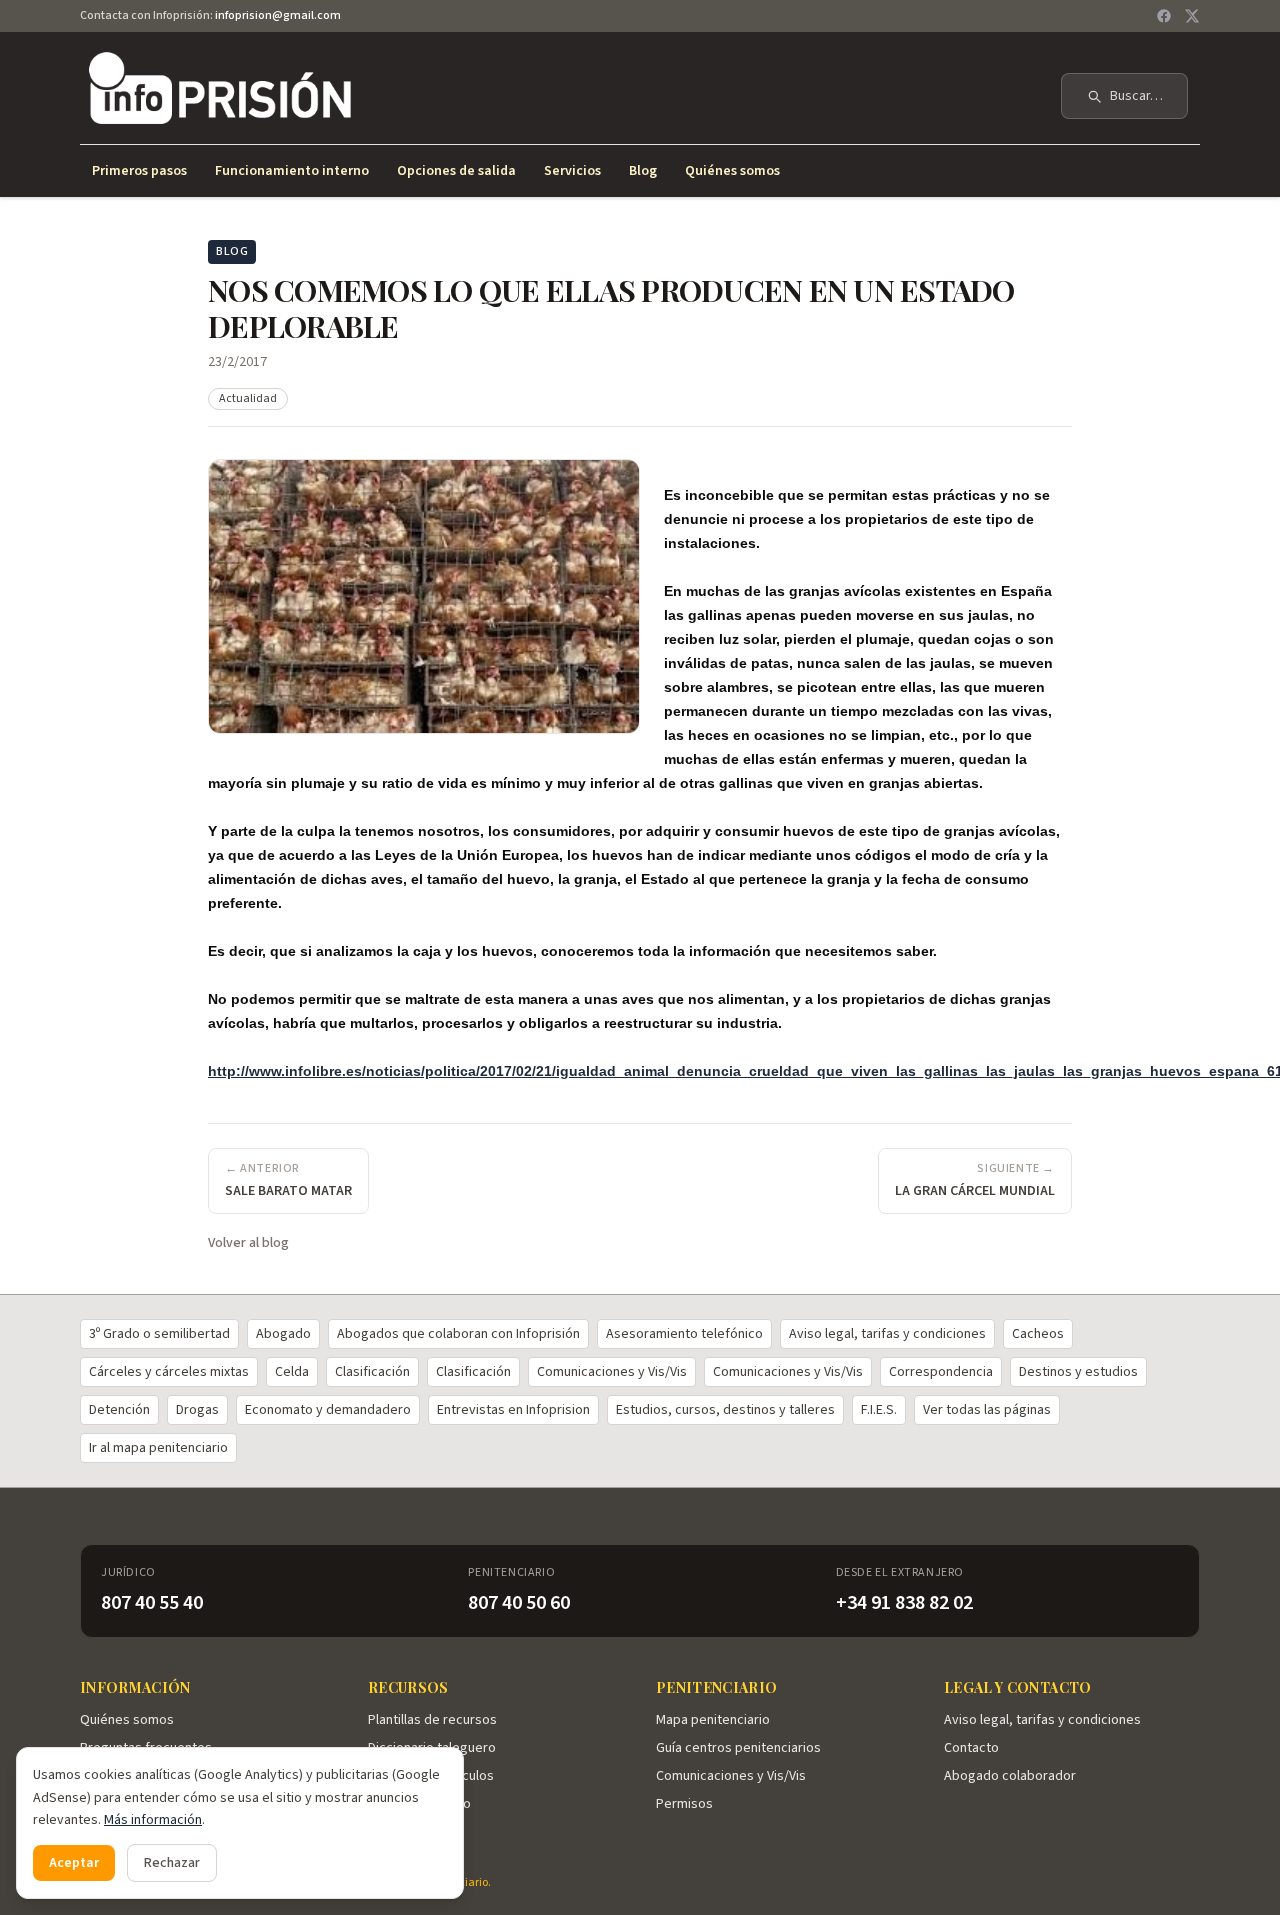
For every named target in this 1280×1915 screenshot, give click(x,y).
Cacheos (1038, 1334)
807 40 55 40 (152, 1603)
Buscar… (1136, 96)
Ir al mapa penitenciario (158, 1448)
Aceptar (74, 1863)
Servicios (572, 171)
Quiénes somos (732, 171)
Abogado (283, 1334)
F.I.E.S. (879, 1410)
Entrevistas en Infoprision (513, 1410)
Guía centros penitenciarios (738, 1748)
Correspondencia (941, 1372)
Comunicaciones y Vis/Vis (612, 1372)
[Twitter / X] (1192, 16)
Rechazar (172, 1863)
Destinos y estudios (1078, 1372)
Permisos (684, 1804)
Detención (119, 1410)
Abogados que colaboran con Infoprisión (458, 1334)
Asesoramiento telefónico (684, 1334)
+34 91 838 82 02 (904, 1603)
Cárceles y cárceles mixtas (169, 1372)
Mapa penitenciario (713, 1720)
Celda (292, 1372)
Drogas (197, 1410)
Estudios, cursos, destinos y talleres (725, 1410)
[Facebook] (1164, 16)
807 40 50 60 (519, 1603)
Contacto (971, 1748)
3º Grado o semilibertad (159, 1334)
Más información (153, 1820)
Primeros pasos (139, 171)
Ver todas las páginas (987, 1410)
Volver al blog (248, 1243)
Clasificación (372, 1372)
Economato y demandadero (328, 1410)
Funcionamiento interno (292, 171)
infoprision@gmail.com (278, 15)
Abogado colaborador (1010, 1776)
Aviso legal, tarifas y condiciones (887, 1334)
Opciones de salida (456, 171)
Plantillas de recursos (432, 1720)
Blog (643, 171)
